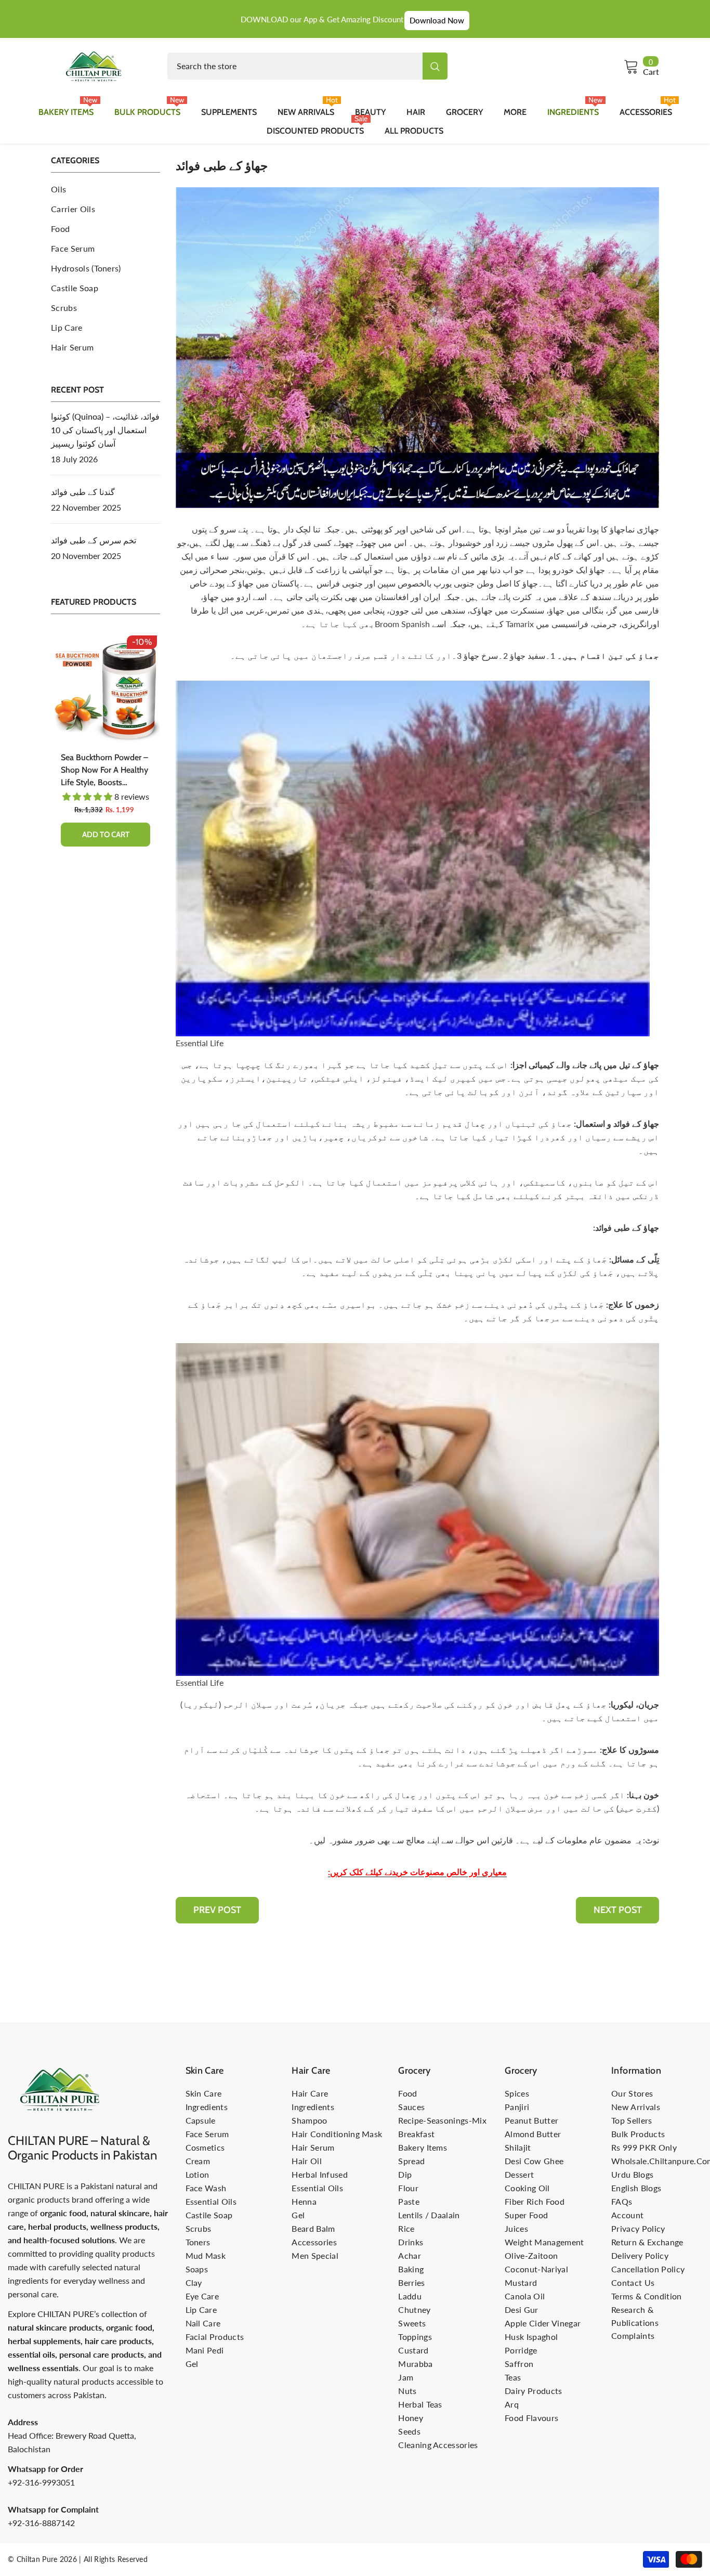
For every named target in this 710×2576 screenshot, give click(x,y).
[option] (106, 753)
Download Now (437, 20)
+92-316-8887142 (41, 2523)
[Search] (307, 66)
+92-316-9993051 (41, 2482)
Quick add (106, 847)
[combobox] (295, 66)
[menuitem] (106, 189)
